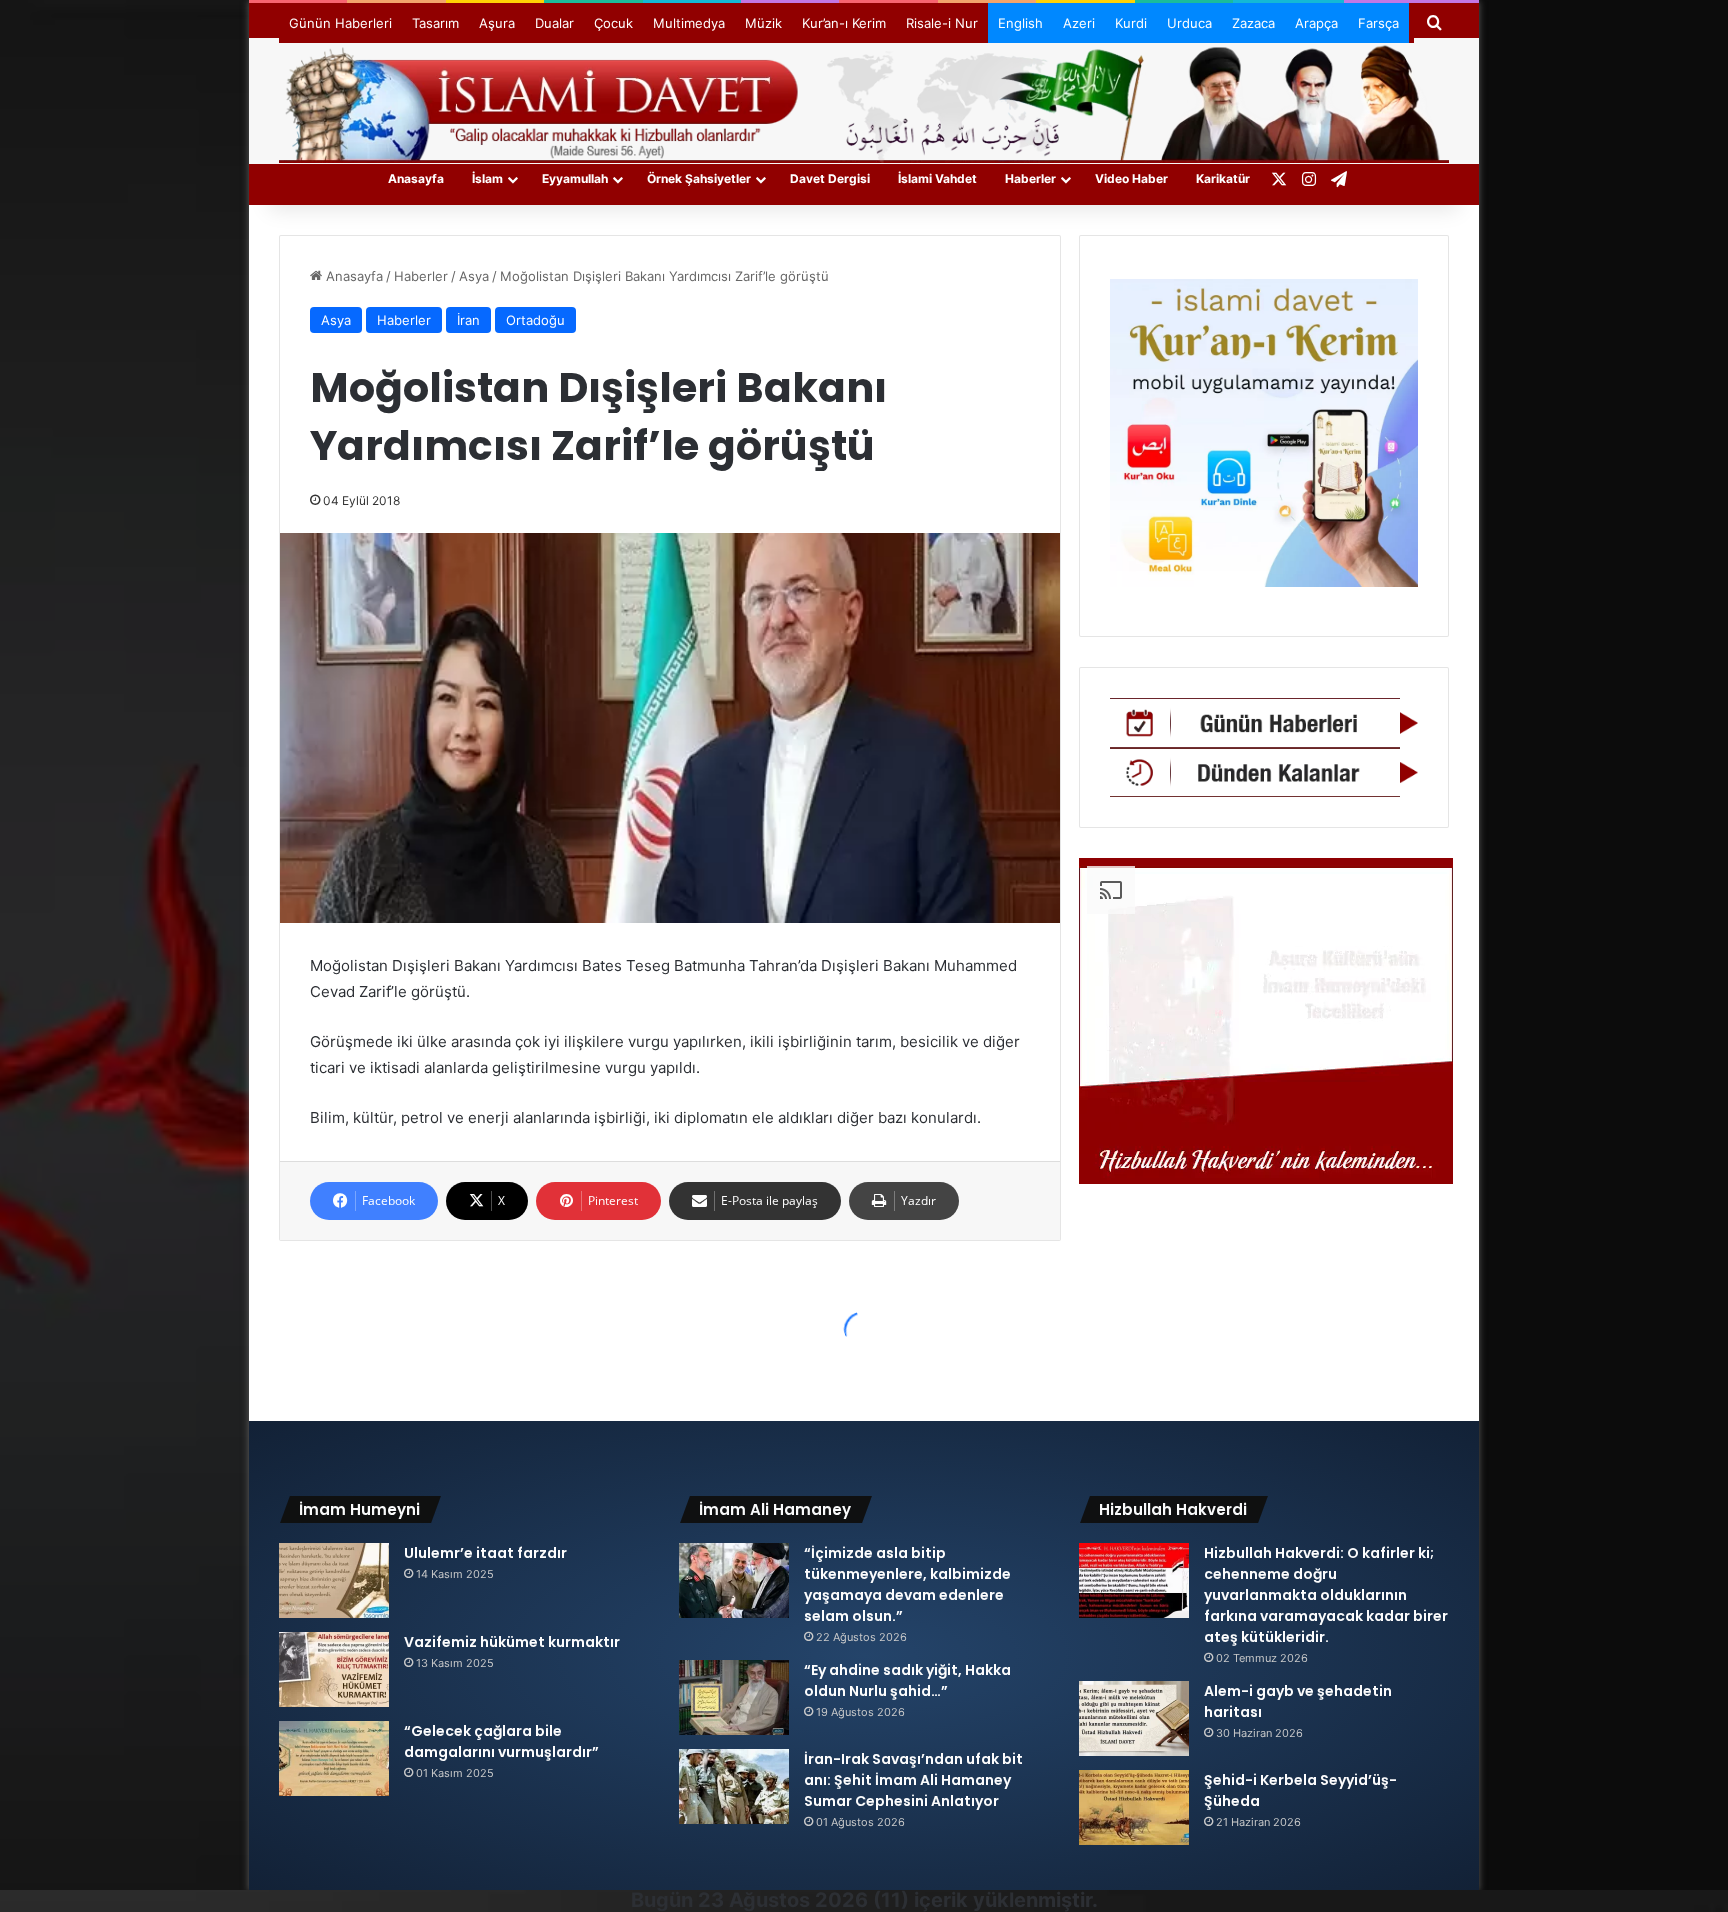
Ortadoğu (535, 320)
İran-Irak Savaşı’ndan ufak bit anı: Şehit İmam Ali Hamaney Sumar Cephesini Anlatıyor (913, 1780)
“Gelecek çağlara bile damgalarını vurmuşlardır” (501, 1741)
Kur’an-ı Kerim (844, 23)
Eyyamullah (575, 178)
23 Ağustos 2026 (783, 1900)
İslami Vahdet (937, 178)
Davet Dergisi (830, 178)
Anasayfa (416, 178)
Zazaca (1253, 23)
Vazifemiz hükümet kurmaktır (512, 1642)
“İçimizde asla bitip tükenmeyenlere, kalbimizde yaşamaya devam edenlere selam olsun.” (907, 1584)
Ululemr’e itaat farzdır (485, 1553)
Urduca (1189, 23)
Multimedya (689, 23)
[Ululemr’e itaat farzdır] (334, 1580)
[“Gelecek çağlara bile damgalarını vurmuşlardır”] (334, 1758)
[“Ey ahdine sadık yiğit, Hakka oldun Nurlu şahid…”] (734, 1697)
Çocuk (613, 23)
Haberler (1030, 178)
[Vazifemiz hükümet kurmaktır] (334, 1669)
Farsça (1378, 23)
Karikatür (1223, 178)
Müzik (763, 23)
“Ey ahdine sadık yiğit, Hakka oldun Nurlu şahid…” (907, 1680)
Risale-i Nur (942, 23)
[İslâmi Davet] (864, 100)
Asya (474, 276)
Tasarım (435, 23)
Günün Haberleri (340, 23)
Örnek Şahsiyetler (699, 178)
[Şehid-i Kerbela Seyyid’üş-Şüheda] (1134, 1807)
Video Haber (1131, 178)
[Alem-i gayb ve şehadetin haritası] (1134, 1718)
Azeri (1079, 23)
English (1020, 23)
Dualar (554, 23)
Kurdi (1131, 23)
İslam (487, 178)
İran (468, 320)
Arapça (1316, 23)
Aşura (497, 23)
